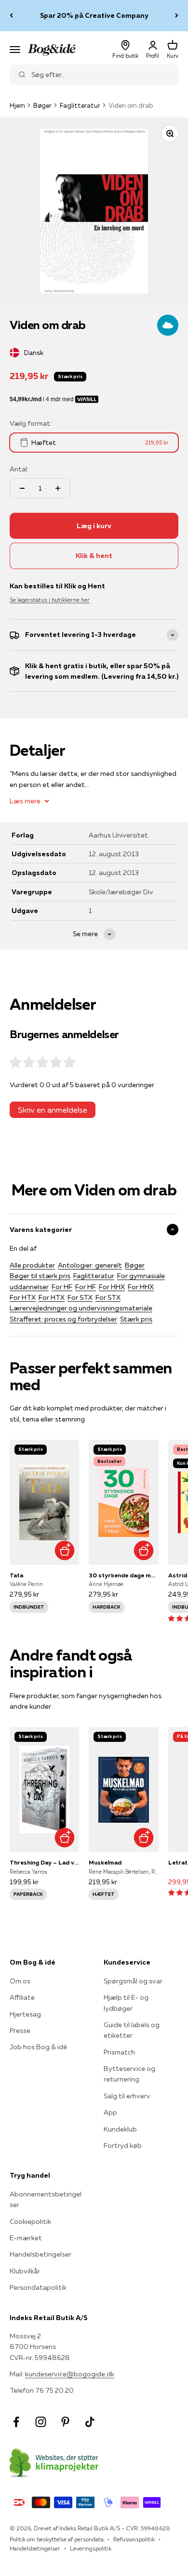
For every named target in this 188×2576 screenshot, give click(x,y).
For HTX (23, 1297)
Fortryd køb (123, 2145)
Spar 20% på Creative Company (94, 15)
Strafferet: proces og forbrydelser (63, 1319)
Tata (16, 1575)
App (110, 2112)
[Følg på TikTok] (90, 2422)
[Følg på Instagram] (41, 2422)
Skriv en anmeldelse (53, 1110)
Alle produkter (32, 1265)
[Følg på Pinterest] (65, 2422)
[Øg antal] (58, 488)
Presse (20, 2030)
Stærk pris (136, 1319)
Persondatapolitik (38, 2287)
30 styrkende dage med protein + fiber (123, 1575)
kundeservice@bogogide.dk (70, 2374)
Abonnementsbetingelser (46, 2199)
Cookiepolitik (30, 2221)
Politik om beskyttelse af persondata (57, 2539)
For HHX (112, 1287)
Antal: (19, 469)
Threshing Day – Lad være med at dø (44, 1862)
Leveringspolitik (91, 2548)
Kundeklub (120, 2129)
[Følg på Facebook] (16, 2422)
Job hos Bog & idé (38, 2047)
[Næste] (177, 16)
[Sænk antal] (22, 488)
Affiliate (22, 1997)
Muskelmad (105, 1862)
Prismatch (119, 2052)
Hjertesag (25, 2014)
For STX (80, 1297)
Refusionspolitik (134, 2539)
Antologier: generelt (90, 1265)
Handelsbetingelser (40, 2254)
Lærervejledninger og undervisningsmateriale (81, 1308)
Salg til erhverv (127, 2096)
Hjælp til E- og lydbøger (126, 2003)
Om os (20, 1981)
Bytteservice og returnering (129, 2074)
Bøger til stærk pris (40, 1276)
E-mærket (26, 2238)
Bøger (42, 105)
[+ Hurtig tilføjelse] (64, 1550)
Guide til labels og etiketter (132, 2030)
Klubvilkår (25, 2271)
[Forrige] (11, 16)
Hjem (17, 105)
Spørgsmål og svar (133, 1981)
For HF (62, 1287)
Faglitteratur (80, 105)
